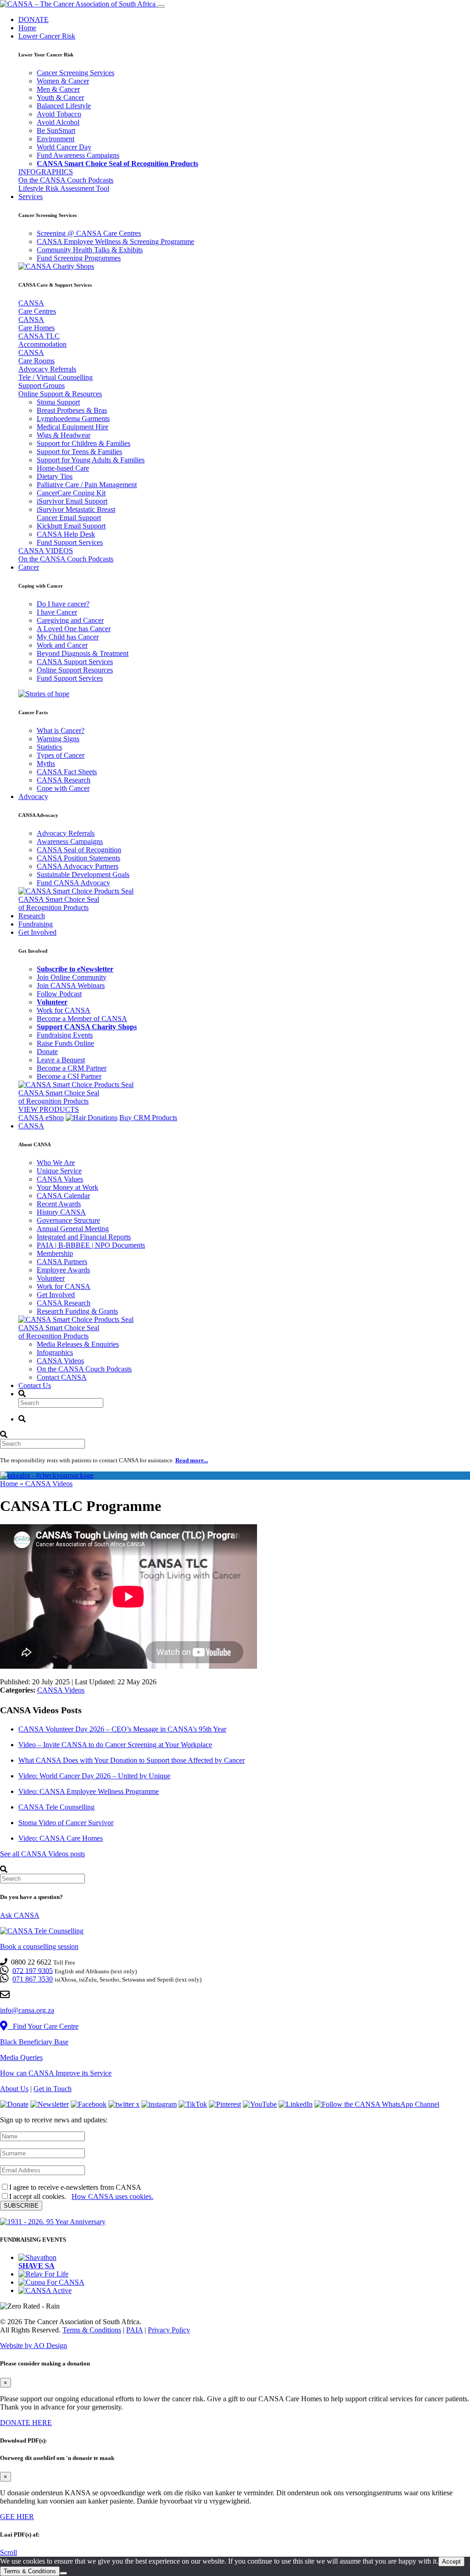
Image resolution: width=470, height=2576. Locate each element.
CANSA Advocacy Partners (78, 866)
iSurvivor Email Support (72, 501)
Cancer (29, 567)
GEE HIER (17, 2517)
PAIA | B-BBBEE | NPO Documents (91, 1245)
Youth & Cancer (60, 97)
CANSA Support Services (75, 662)
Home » (13, 1484)
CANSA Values (60, 1179)
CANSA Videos (60, 1361)
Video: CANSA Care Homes (61, 1838)
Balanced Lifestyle (64, 106)
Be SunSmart (56, 130)
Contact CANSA (62, 1377)
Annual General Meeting (73, 1229)
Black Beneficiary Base (34, 2042)
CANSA (31, 1126)
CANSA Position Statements (78, 858)
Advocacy (33, 797)
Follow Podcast (59, 994)
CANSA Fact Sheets (67, 772)
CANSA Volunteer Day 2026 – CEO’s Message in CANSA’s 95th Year (122, 1729)
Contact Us (35, 1385)
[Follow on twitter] (124, 2104)
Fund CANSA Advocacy (73, 883)
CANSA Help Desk (66, 534)
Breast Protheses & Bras (72, 410)
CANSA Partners (62, 1262)
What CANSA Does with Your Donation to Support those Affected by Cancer (131, 1760)
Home (27, 28)
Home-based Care (63, 468)
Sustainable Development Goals (83, 874)
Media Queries (21, 2057)
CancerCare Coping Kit (71, 493)
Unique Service (59, 1171)
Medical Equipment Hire (73, 427)
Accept (451, 2562)
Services (31, 197)
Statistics (49, 747)
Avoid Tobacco (59, 114)
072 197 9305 (33, 1970)
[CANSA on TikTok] (193, 2104)
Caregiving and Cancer (70, 620)
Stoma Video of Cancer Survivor (66, 1823)
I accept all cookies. (81, 2196)
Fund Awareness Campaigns (78, 155)
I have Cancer (57, 612)
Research (32, 916)
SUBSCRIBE (21, 2206)
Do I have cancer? (63, 604)
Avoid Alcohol (58, 122)
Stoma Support (58, 402)
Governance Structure (68, 1220)
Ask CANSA (20, 1915)
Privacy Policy (169, 2330)
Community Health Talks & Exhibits (90, 250)
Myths (46, 763)
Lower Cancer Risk (47, 36)
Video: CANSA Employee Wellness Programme (89, 1791)
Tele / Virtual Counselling (56, 377)
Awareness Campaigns (70, 841)
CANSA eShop (41, 1118)
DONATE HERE (26, 2423)
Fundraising (36, 924)
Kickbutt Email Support (71, 526)
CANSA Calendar (63, 1196)
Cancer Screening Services (76, 73)
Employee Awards (63, 1270)
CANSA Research (64, 780)
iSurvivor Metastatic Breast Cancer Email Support (76, 514)
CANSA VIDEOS (46, 551)
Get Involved (37, 932)
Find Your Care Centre (43, 2026)
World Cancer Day (64, 147)
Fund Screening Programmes (79, 258)
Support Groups (42, 386)
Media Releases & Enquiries (78, 1344)
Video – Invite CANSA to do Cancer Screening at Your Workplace (115, 1745)
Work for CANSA (64, 1010)
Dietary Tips (55, 476)
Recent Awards (59, 1204)
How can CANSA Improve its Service (56, 2073)
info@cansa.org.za (27, 2010)
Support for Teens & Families (79, 452)
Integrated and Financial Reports (84, 1237)
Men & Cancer (58, 89)
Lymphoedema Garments (73, 419)
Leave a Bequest (61, 1060)
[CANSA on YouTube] (260, 2104)
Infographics (55, 1352)
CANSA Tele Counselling (56, 1807)
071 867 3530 (33, 1979)
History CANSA (61, 1212)
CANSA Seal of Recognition (79, 850)
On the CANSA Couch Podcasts (66, 180)
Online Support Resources (75, 670)
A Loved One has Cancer (74, 629)
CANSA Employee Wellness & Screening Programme (115, 241)
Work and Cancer (62, 645)
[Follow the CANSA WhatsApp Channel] (377, 2104)
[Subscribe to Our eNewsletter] (50, 2104)
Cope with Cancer (63, 788)
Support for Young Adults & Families (91, 460)
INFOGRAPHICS (46, 172)
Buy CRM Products (148, 1118)
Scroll (8, 2552)
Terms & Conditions (92, 2330)
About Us (14, 2089)
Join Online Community (72, 977)
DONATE (34, 19)
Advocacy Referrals (47, 369)
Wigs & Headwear (64, 435)
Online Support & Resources (60, 394)
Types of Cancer (61, 755)
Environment (56, 139)
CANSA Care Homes (36, 324)
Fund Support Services (70, 542)
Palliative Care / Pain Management (87, 485)
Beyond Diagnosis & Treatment (83, 653)
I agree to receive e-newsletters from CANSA (75, 2187)
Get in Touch (53, 2089)
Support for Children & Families (84, 443)
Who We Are (56, 1163)
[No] (63, 2573)
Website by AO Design (34, 2346)
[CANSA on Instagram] (159, 2104)
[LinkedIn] (296, 2104)
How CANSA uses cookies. (112, 2196)
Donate (47, 1052)
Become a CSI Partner (69, 1076)
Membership (55, 1253)
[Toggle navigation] (161, 6)
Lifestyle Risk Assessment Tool (64, 188)
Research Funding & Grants (77, 1311)
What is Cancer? (61, 730)
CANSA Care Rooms (36, 357)
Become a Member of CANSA (82, 1019)
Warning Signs (58, 739)
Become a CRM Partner (72, 1068)
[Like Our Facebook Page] (89, 2104)
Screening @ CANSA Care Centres (89, 233)
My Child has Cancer (68, 637)
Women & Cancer (63, 81)
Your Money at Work (67, 1187)
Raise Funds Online (65, 1043)
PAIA (134, 2330)
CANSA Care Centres (37, 307)
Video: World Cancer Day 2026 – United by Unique (94, 1776)
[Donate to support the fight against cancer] (14, 2104)
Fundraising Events (65, 1035)
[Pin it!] (225, 2104)
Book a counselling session (39, 1946)
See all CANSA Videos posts (42, 1854)
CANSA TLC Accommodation (42, 340)
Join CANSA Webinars (71, 985)
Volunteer (51, 1278)
